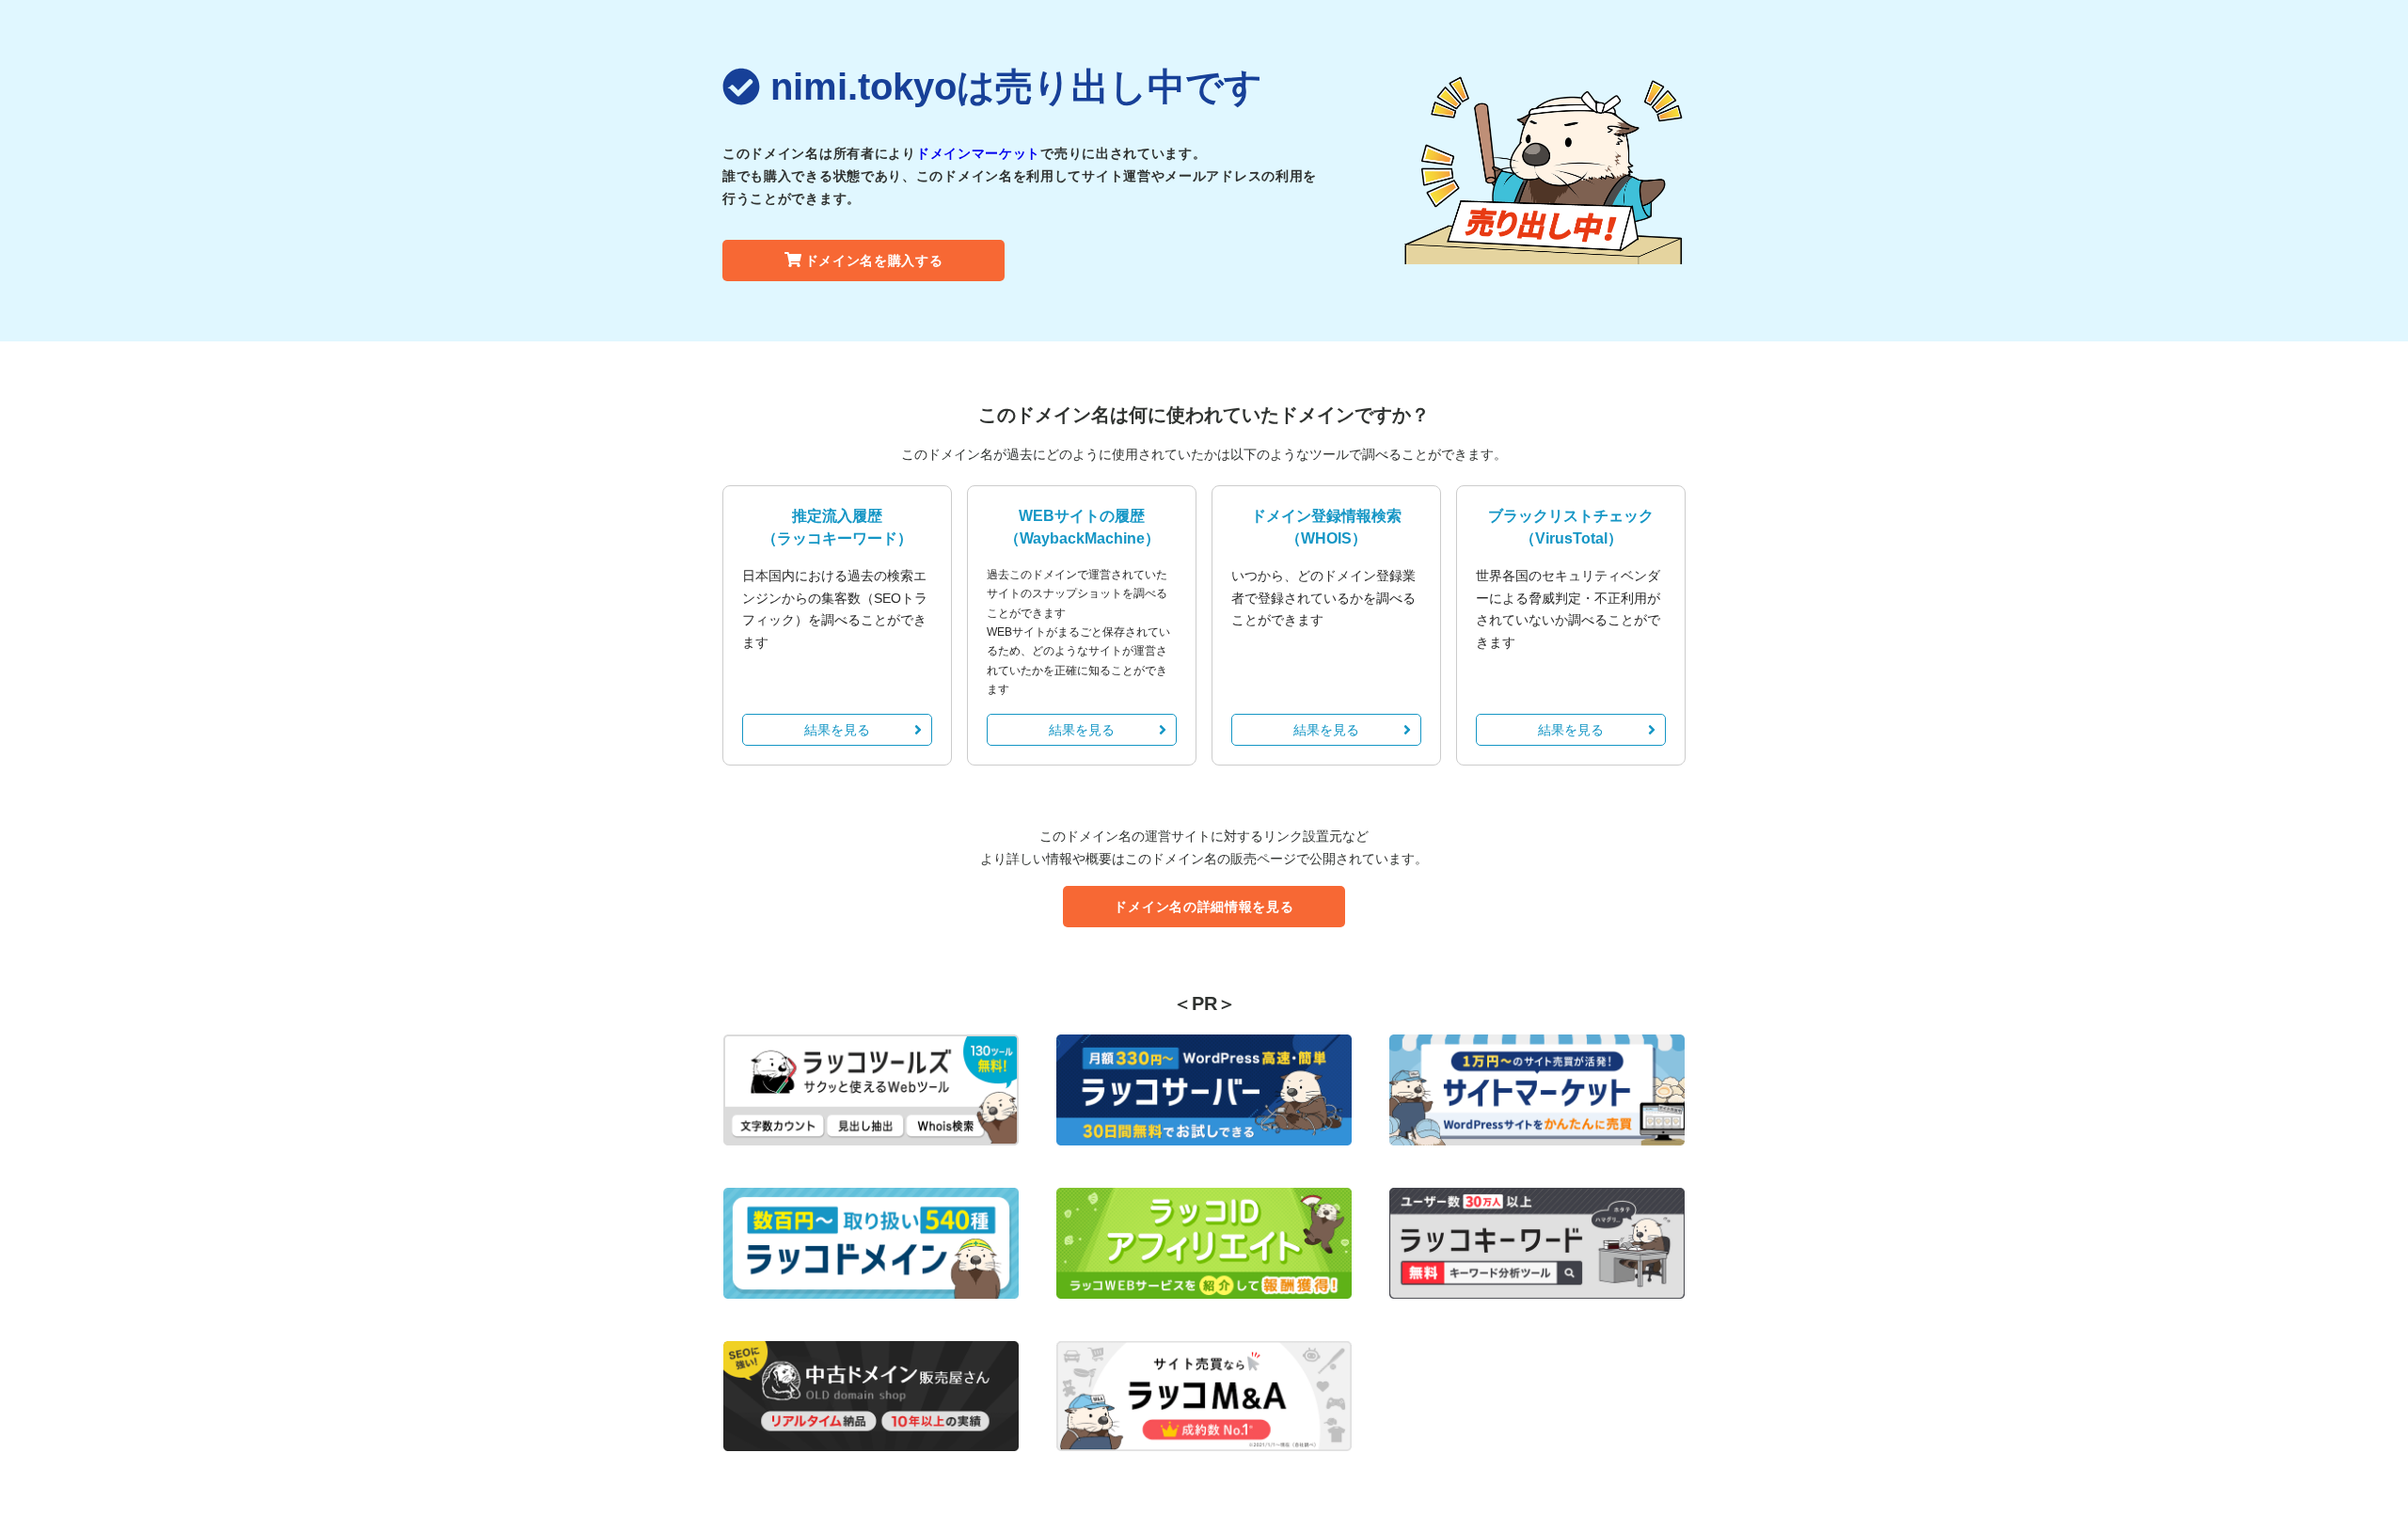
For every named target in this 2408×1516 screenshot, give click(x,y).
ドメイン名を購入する (874, 261)
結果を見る (837, 730)
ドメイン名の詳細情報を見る (1204, 907)
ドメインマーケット (978, 153)
